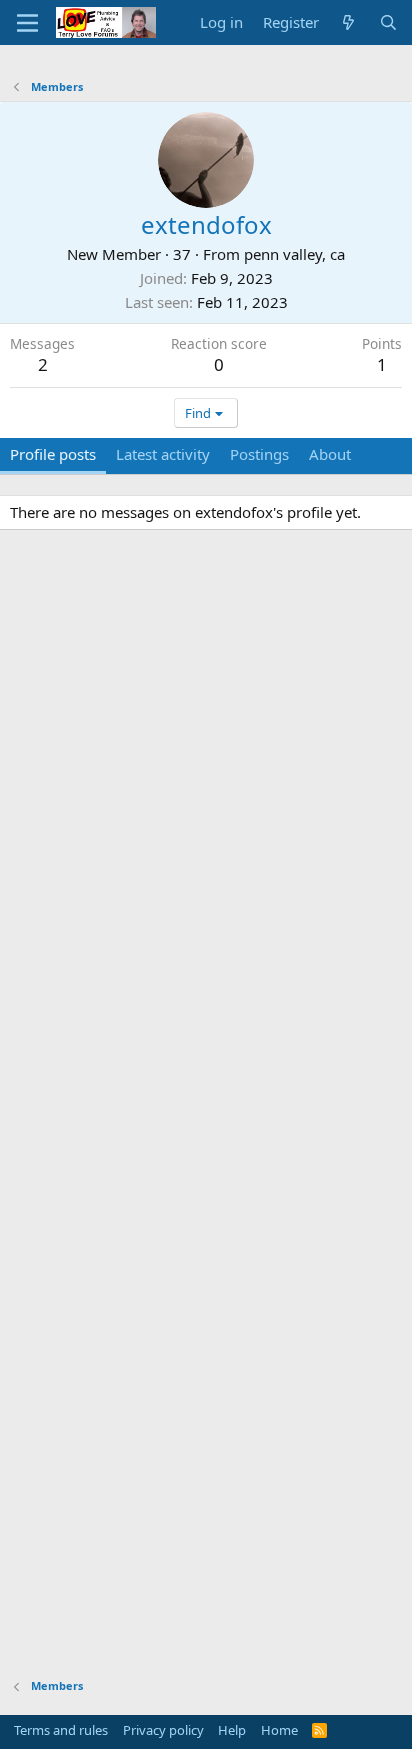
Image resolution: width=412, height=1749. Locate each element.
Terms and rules (61, 1730)
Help (232, 1730)
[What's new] (348, 22)
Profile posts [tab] (53, 454)
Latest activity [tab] (163, 454)
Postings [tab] (259, 454)
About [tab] (330, 454)
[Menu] (27, 23)
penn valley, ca (294, 254)
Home (279, 1730)
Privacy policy (163, 1730)
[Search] (388, 22)
